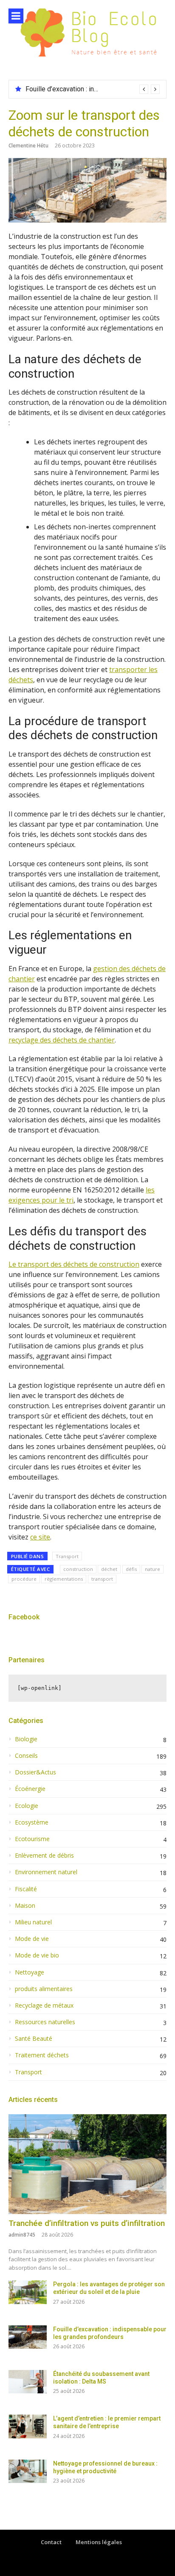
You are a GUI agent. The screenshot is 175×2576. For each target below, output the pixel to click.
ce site (40, 1537)
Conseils (26, 1756)
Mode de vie (32, 1939)
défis (131, 1569)
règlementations (64, 1579)
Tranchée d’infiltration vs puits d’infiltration (87, 2223)
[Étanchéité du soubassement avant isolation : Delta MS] (28, 2382)
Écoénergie (30, 1789)
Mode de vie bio (37, 1955)
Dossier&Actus (35, 1772)
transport (102, 1579)
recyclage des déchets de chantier (62, 1040)
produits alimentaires (44, 1989)
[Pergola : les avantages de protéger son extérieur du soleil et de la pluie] (28, 2292)
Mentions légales (99, 2542)
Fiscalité (26, 1889)
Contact (51, 2542)
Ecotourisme (32, 1839)
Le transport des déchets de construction (74, 1264)
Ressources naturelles (45, 2022)
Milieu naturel (33, 1922)
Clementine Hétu (28, 145)
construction (78, 1569)
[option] (93, 89)
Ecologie (27, 1806)
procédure (24, 1579)
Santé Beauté (34, 2039)
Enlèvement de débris (44, 1856)
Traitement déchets (42, 2055)
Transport (67, 1556)
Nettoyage (30, 1972)
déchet (109, 1569)
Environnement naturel (46, 1872)
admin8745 (22, 2235)
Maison (25, 1906)
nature (152, 1569)
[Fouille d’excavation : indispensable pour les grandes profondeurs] (28, 2337)
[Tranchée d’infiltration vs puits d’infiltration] (87, 2164)
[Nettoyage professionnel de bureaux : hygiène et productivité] (28, 2471)
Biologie (26, 1739)
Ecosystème (32, 1822)
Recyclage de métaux (44, 2005)
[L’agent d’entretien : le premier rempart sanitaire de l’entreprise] (28, 2426)
